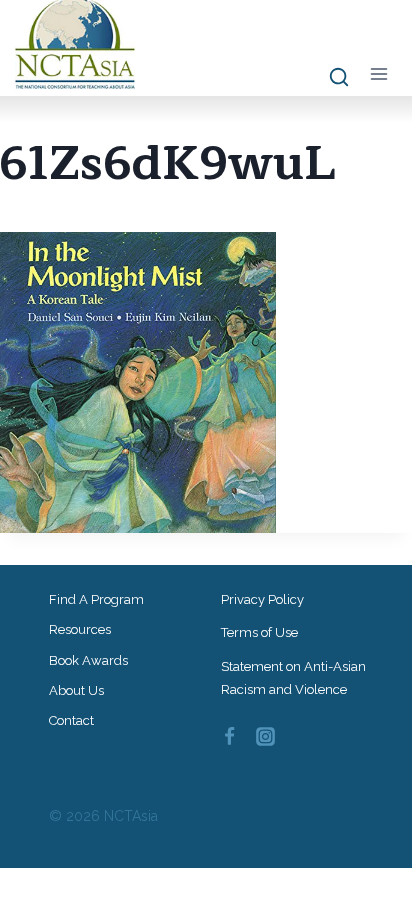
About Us (76, 690)
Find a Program (96, 599)
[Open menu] (378, 73)
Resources (80, 629)
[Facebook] (229, 736)
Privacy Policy (262, 599)
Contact (71, 720)
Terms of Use (259, 632)
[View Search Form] (329, 78)
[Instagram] (266, 736)
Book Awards (88, 660)
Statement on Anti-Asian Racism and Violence (293, 678)
